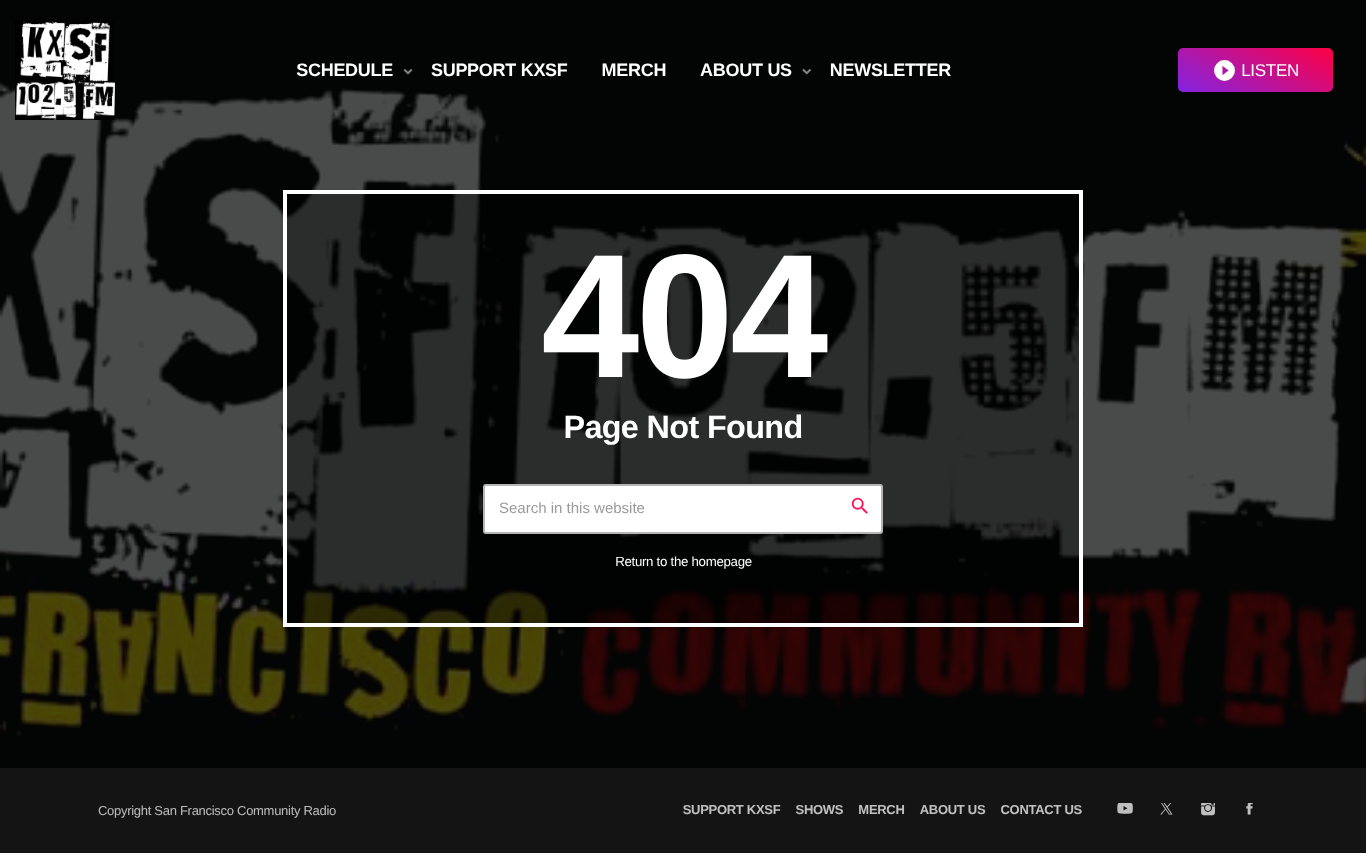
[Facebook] (1249, 810)
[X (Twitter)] (1166, 810)
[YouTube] (1124, 810)
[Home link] (65, 70)
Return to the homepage (683, 561)
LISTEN (1255, 70)
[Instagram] (1207, 810)
